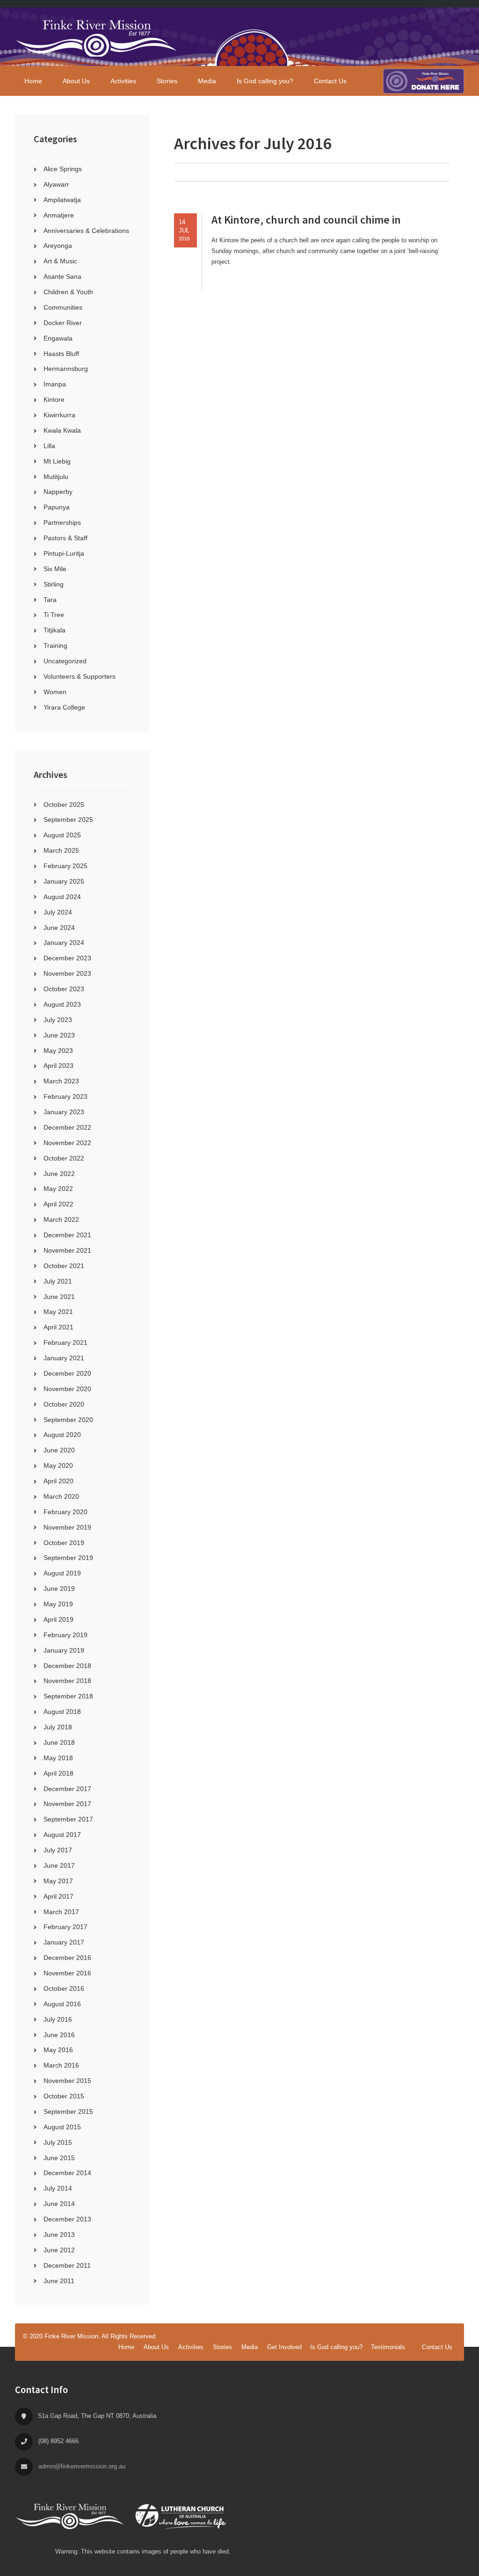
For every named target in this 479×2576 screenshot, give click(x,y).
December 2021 (67, 1235)
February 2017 (65, 1927)
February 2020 (65, 1512)
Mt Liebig (57, 461)
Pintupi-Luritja (64, 553)
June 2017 (59, 1865)
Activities (191, 2347)
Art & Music (60, 261)
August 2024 (62, 897)
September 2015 (68, 2112)
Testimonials (388, 2347)
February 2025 (65, 866)
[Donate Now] (424, 81)
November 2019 (67, 1527)
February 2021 (65, 1342)
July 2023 (58, 1020)
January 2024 (64, 943)
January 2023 (64, 1112)
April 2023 (58, 1066)
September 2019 (68, 1558)
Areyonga (58, 246)
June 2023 (59, 1035)
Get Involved (284, 2347)
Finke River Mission (97, 37)
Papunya (57, 507)
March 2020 (61, 1496)
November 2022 (67, 1143)
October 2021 (64, 1266)
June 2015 (59, 2158)
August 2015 (62, 2127)
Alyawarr (56, 184)
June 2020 (59, 1450)
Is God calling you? (336, 2347)
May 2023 (58, 1051)
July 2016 (58, 2019)
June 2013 (59, 2235)
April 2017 (58, 1896)
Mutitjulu (56, 477)
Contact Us (437, 2347)
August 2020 (62, 1435)
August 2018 (62, 1712)
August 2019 (62, 1573)
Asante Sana (62, 276)
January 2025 (64, 881)
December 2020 (67, 1373)
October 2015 (64, 2096)
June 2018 (59, 1742)
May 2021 (58, 1312)
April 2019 (58, 1619)
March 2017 (61, 1912)
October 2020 (64, 1404)
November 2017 (67, 1804)
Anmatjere (59, 215)
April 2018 (58, 1773)
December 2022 (67, 1127)
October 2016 (64, 1988)
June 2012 (59, 2250)
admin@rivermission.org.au (82, 2466)
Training (55, 646)
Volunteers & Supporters (80, 676)
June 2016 (59, 2035)
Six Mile (55, 569)
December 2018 (67, 1666)
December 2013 (67, 2219)
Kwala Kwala (62, 430)
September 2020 (68, 1420)
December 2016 (67, 1958)
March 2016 (61, 2065)
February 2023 (65, 1096)
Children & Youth (68, 292)
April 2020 (58, 1481)
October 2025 (64, 805)
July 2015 (58, 2142)
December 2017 (67, 1789)
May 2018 (58, 1758)
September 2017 (68, 1819)
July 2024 (58, 912)
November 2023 (67, 973)
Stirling (54, 584)
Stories (222, 2347)
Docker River (63, 323)
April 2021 (58, 1327)
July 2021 (58, 1281)
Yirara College (64, 707)
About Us (156, 2347)
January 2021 (64, 1358)
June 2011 (59, 2281)
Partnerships (62, 522)
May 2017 (58, 1881)
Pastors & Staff (65, 538)
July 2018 (58, 1727)
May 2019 (58, 1604)
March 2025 (61, 850)
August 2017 (62, 1835)
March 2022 (61, 1219)
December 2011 (67, 2265)
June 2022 (59, 1174)
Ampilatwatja (62, 200)
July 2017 (58, 1850)
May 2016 (58, 2050)
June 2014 (59, 2204)
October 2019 (64, 1543)
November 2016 (67, 1973)
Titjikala (54, 630)
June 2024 (59, 928)
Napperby (58, 492)
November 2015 (67, 2081)
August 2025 (62, 835)
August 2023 (62, 1004)
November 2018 (67, 1681)
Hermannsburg (66, 369)
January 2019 (64, 1650)
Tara (50, 600)
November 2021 (67, 1250)
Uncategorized (65, 661)
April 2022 (58, 1204)
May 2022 (58, 1189)
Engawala (58, 338)
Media (250, 2347)
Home (126, 2347)
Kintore (54, 399)
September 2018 (68, 1696)
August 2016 (62, 2004)
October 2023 (64, 989)
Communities (63, 307)
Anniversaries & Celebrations (86, 231)
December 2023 (67, 958)
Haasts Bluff (61, 354)
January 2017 (64, 1942)
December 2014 (67, 2173)
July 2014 (58, 2188)
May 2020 (58, 1466)
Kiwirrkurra (59, 415)
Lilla (49, 446)
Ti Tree (54, 615)
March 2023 (61, 1081)
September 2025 (68, 820)
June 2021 (59, 1297)
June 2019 (59, 1589)
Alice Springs (63, 169)
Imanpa (55, 384)
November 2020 (67, 1389)
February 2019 (65, 1635)
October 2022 (64, 1158)
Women (55, 692)
